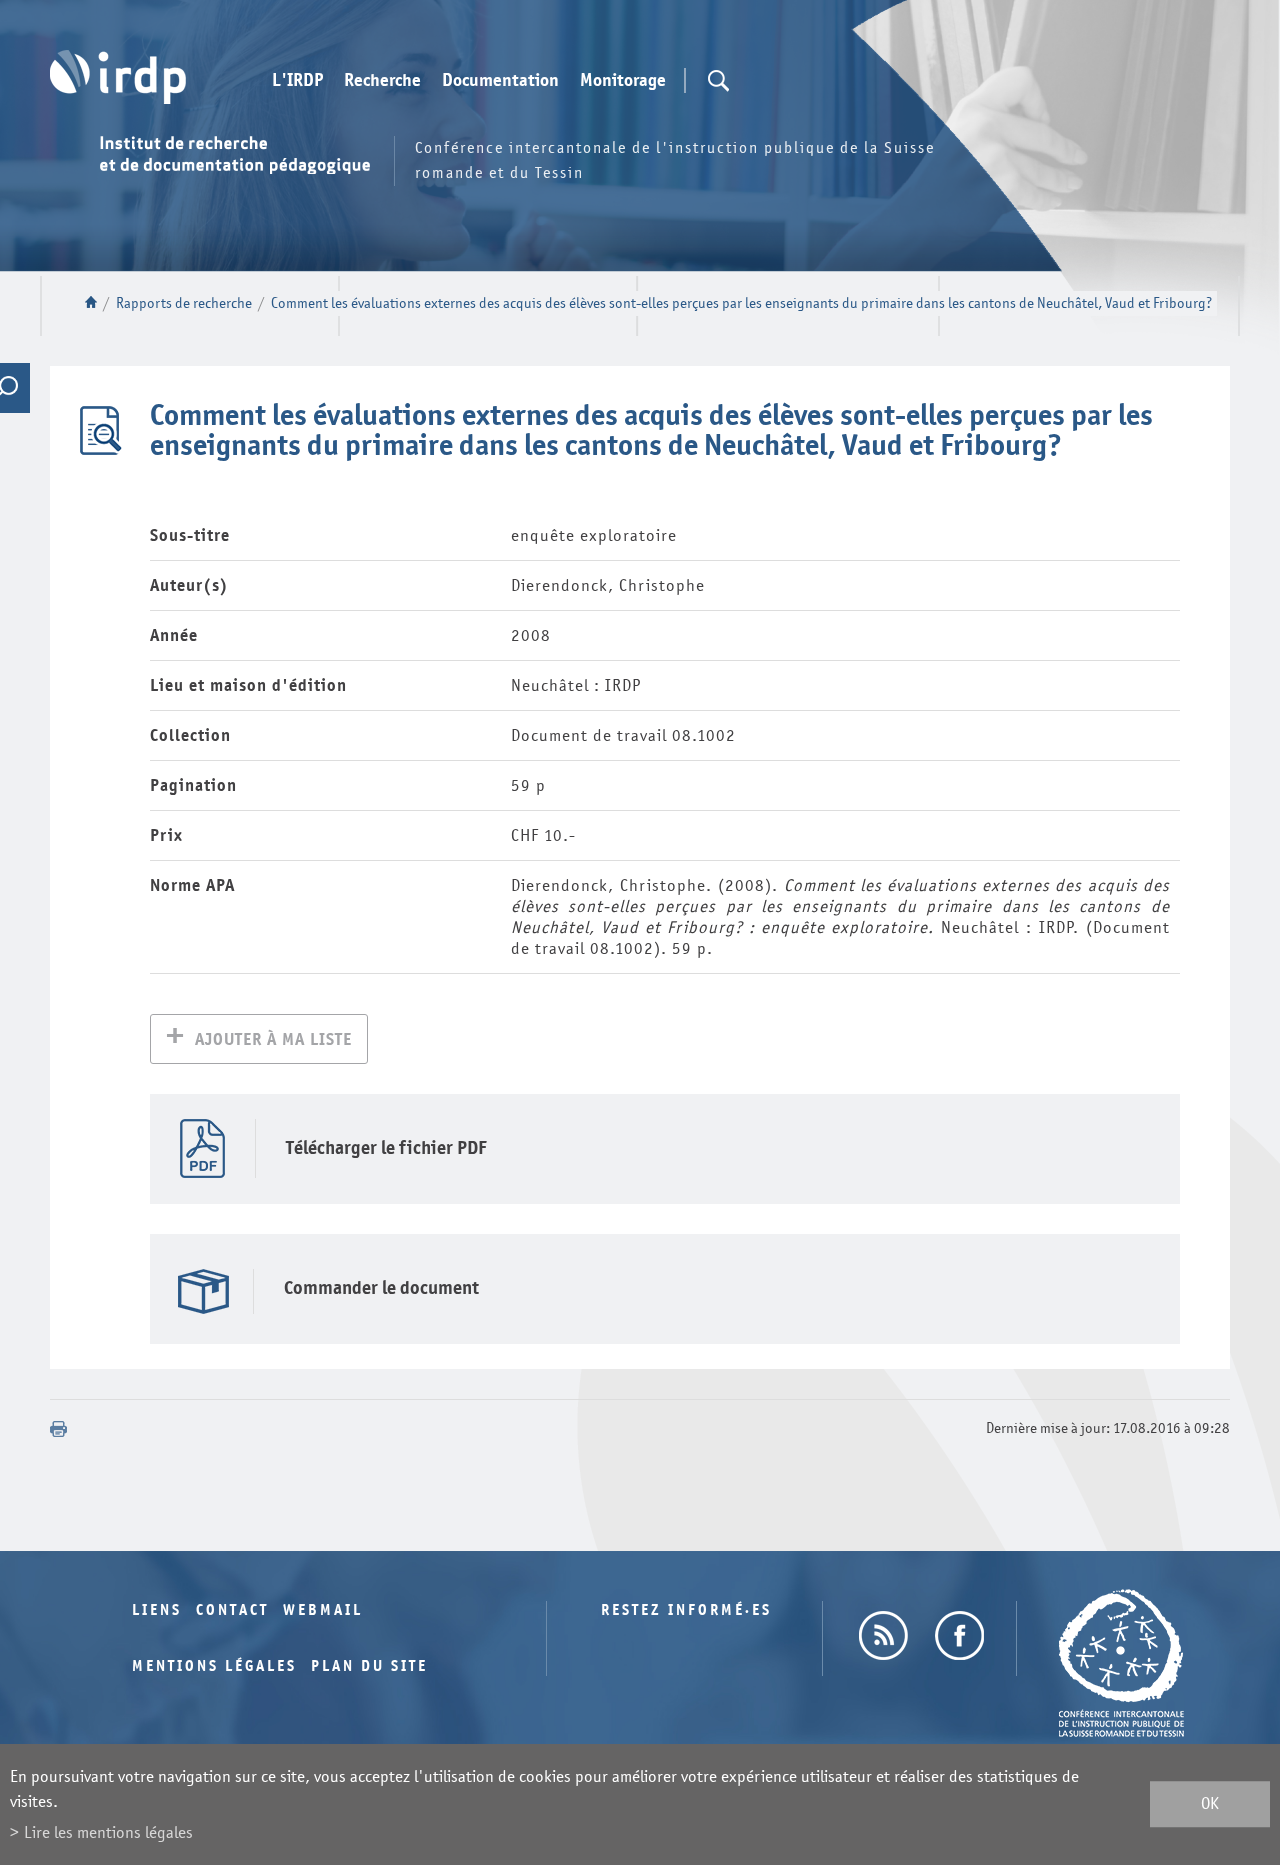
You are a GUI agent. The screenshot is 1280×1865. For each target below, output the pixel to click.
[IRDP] (118, 77)
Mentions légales (214, 1666)
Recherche (382, 81)
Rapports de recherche (184, 303)
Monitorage (623, 81)
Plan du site (369, 1666)
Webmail (323, 1610)
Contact (232, 1610)
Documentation (500, 81)
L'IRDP (297, 81)
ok (1210, 1804)
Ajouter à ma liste (273, 1039)
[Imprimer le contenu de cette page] (59, 1429)
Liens (157, 1610)
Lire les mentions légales (108, 1832)
